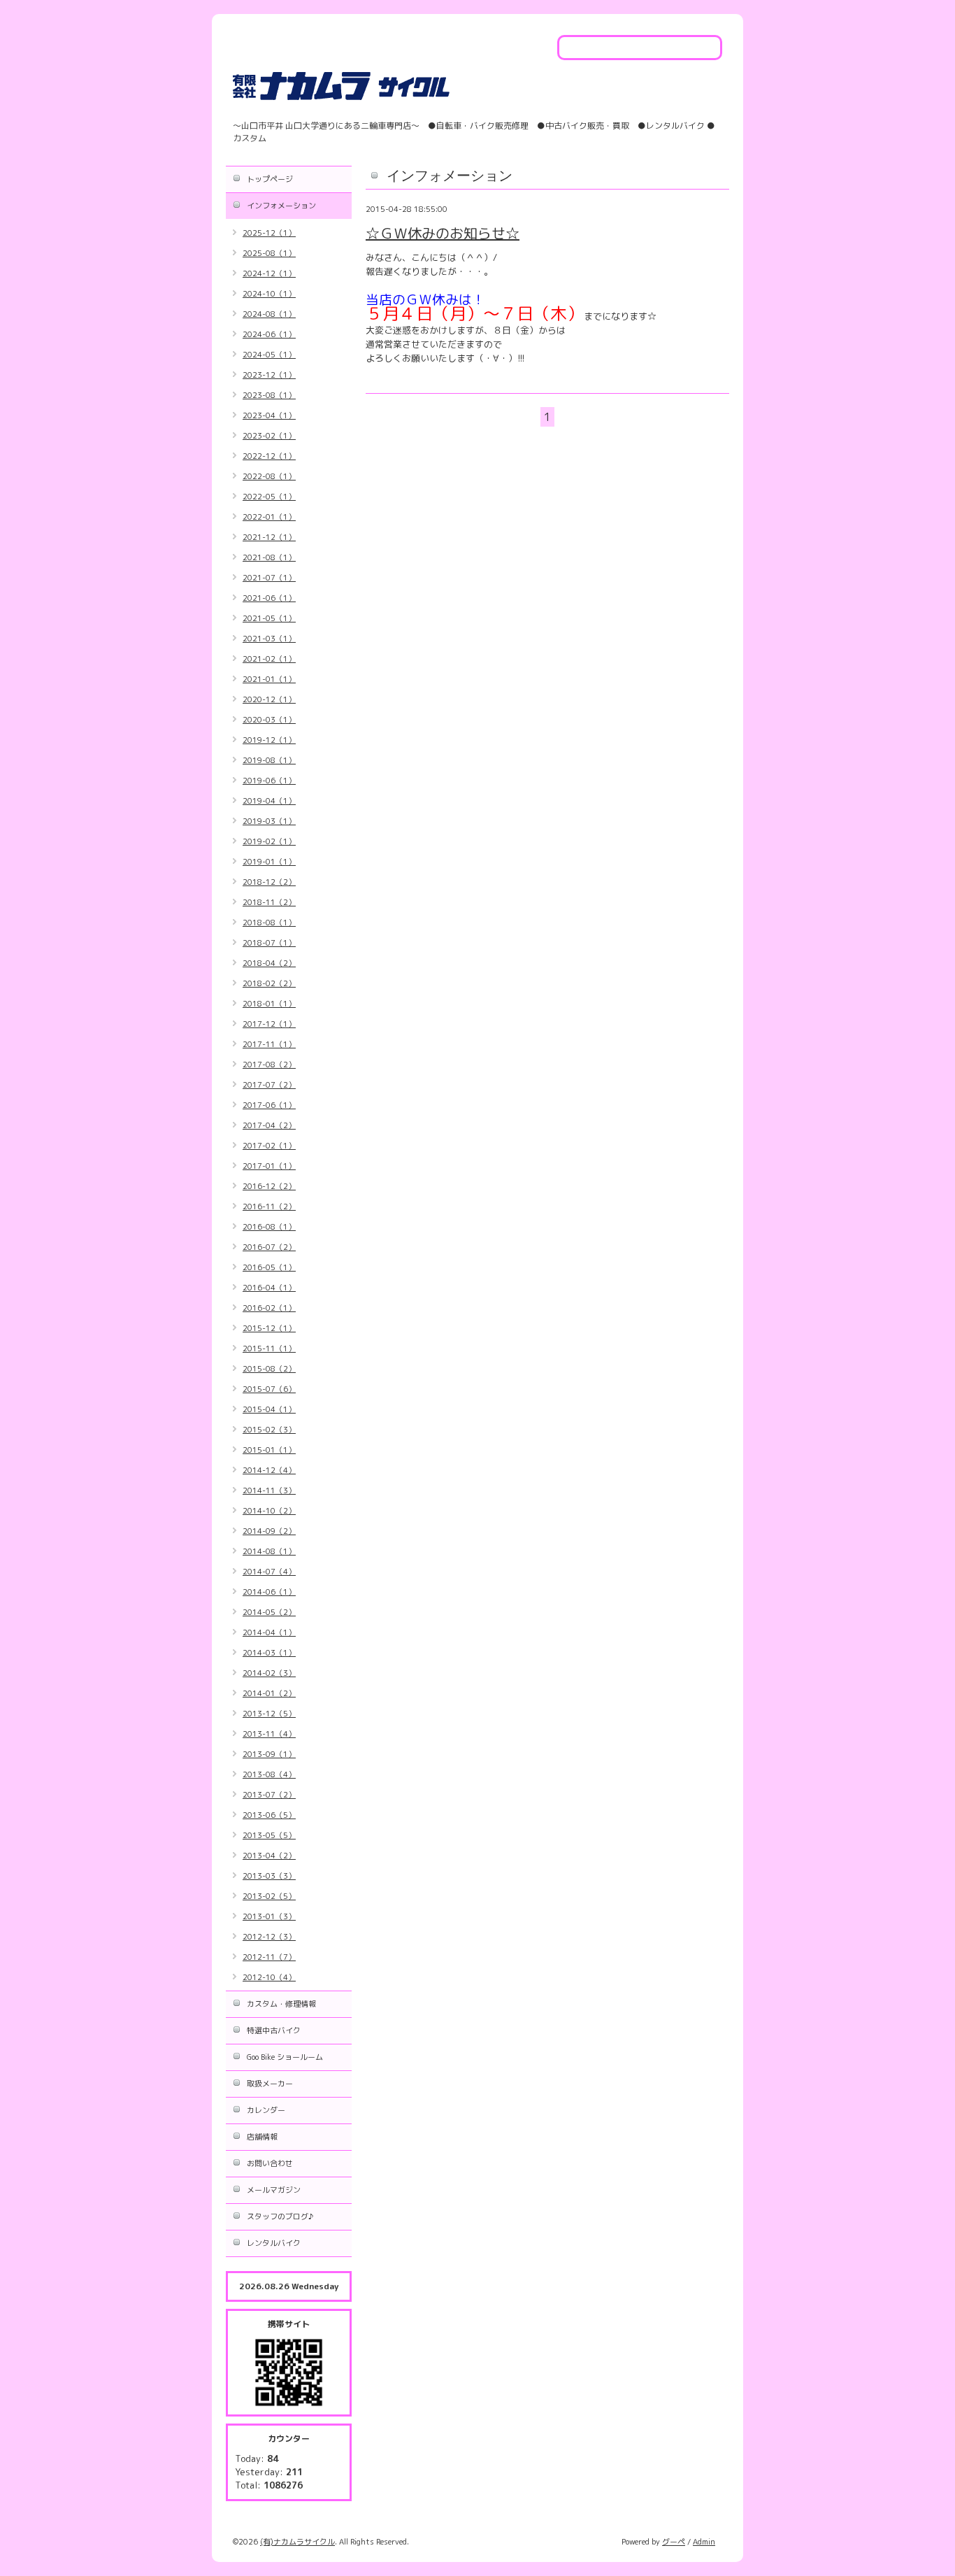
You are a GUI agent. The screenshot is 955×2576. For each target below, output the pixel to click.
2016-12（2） (269, 1186)
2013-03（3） (269, 1876)
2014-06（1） (269, 1592)
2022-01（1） (269, 517)
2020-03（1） (269, 720)
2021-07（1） (269, 578)
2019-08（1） (269, 760)
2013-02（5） (269, 1896)
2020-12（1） (269, 699)
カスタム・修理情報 (281, 2004)
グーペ (674, 2542)
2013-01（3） (269, 1916)
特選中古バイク (274, 2030)
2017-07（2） (269, 1085)
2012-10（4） (269, 1977)
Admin (704, 2542)
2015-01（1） (269, 1450)
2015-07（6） (269, 1389)
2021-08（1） (269, 557)
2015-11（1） (269, 1349)
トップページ (270, 179)
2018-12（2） (269, 882)
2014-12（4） (269, 1470)
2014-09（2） (269, 1531)
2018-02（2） (269, 983)
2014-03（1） (269, 1653)
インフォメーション (281, 206)
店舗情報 (262, 2137)
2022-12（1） (269, 456)
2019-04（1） (269, 801)
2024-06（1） (269, 334)
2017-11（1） (269, 1044)
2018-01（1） (269, 1004)
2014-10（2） (269, 1511)
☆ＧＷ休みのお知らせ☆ (443, 233)
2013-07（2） (269, 1795)
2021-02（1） (269, 659)
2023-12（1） (269, 375)
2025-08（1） (269, 253)
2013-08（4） (269, 1774)
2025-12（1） (269, 233)
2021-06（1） (269, 598)
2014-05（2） (269, 1612)
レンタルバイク (274, 2243)
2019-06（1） (269, 781)
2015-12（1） (269, 1328)
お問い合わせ (270, 2163)
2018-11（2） (269, 902)
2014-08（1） (269, 1551)
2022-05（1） (269, 497)
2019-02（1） (269, 841)
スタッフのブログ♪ (280, 2216)
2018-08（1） (269, 923)
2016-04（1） (269, 1288)
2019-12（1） (269, 740)
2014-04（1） (269, 1632)
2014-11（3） (269, 1490)
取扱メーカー (270, 2084)
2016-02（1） (269, 1308)
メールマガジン (274, 2190)
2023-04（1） (269, 415)
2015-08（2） (269, 1369)
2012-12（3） (269, 1937)
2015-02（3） (269, 1430)
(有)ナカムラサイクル (297, 2542)
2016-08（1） (269, 1227)
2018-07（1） (269, 943)
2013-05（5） (269, 1835)
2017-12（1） (269, 1024)
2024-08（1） (269, 314)
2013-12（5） (269, 1714)
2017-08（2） (269, 1065)
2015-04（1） (269, 1409)
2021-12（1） (269, 537)
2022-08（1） (269, 476)
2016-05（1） (269, 1267)
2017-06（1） (269, 1105)
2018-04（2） (269, 963)
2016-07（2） (269, 1247)
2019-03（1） (269, 821)
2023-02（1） (269, 436)
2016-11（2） (269, 1207)
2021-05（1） (269, 618)
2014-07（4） (269, 1572)
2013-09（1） (269, 1754)
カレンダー (266, 2110)
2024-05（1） (269, 355)
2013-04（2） (269, 1856)
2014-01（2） (269, 1693)
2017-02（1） (269, 1146)
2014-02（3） (269, 1673)
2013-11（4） (269, 1734)
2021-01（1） (269, 679)
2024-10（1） (269, 294)
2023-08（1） (269, 395)
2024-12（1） (269, 273)
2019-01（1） (269, 862)
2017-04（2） (269, 1125)
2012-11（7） (269, 1957)
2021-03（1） (269, 639)
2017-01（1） (269, 1166)
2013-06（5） (269, 1815)
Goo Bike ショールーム (285, 2057)
